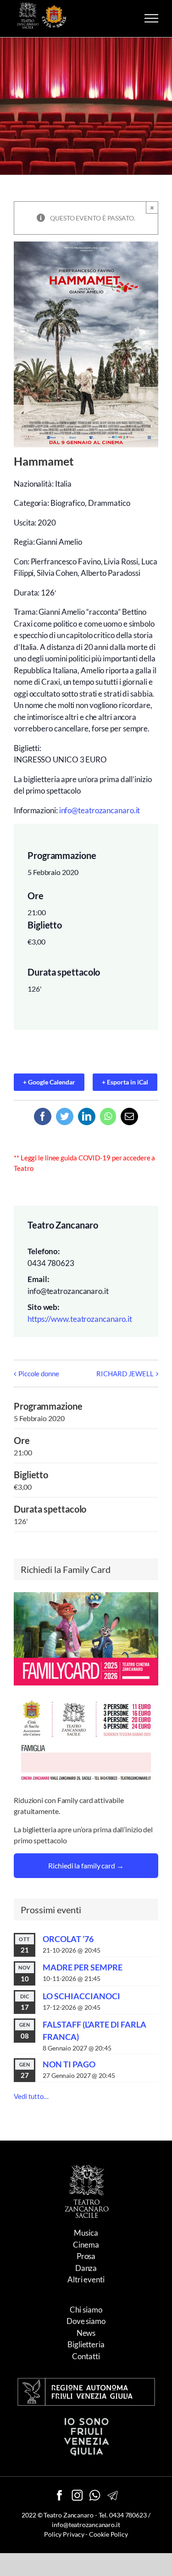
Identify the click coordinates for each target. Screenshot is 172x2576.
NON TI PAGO (69, 2064)
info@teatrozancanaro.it (100, 810)
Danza (86, 2268)
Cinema (86, 2245)
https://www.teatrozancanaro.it (80, 1319)
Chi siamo (86, 2310)
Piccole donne (39, 1374)
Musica (86, 2233)
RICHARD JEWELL (125, 1374)
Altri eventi (86, 2279)
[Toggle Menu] (151, 18)
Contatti (86, 2356)
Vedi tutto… (31, 2096)
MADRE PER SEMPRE (83, 1967)
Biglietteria (86, 2344)
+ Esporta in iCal (125, 1082)
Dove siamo (86, 2321)
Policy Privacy (64, 2534)
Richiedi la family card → (86, 1865)
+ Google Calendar (49, 1082)
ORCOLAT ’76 (68, 1939)
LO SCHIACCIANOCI (81, 1996)
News (86, 2333)
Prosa (86, 2256)
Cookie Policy (108, 2534)
